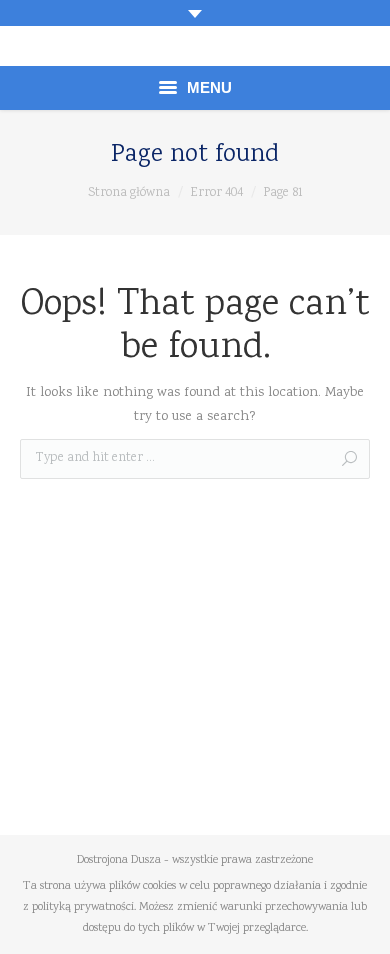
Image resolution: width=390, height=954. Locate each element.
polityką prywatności (83, 907)
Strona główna (129, 193)
